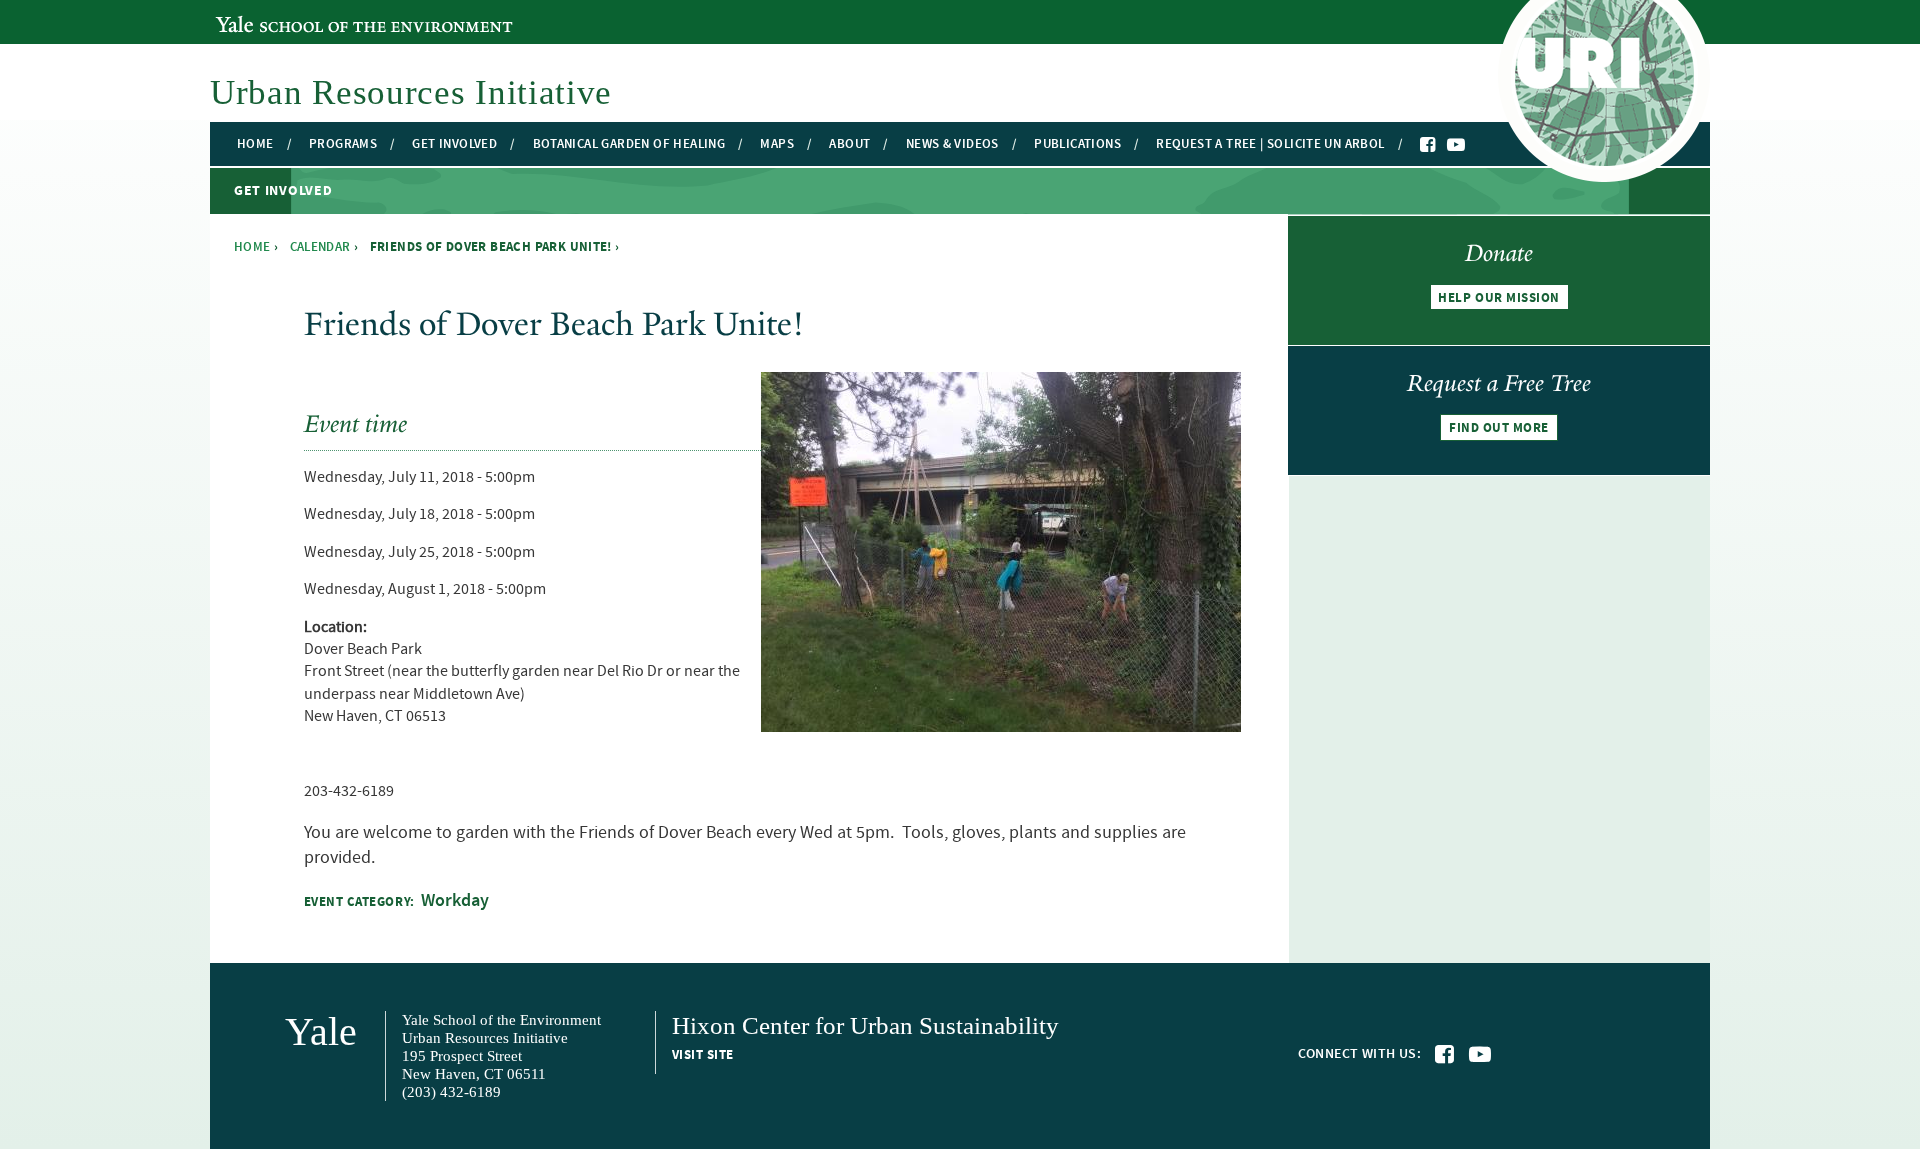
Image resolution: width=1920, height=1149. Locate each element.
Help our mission (1498, 298)
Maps (777, 144)
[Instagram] (1476, 146)
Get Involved (454, 144)
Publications (1077, 144)
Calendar (320, 247)
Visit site (703, 1055)
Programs (343, 144)
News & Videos (952, 144)
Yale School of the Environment (324, 13)
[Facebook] (1429, 145)
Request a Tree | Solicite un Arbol (1270, 144)
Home (255, 144)
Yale (321, 1031)
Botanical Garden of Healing (629, 144)
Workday (455, 901)
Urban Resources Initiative (411, 92)
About (849, 144)
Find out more (1499, 428)
